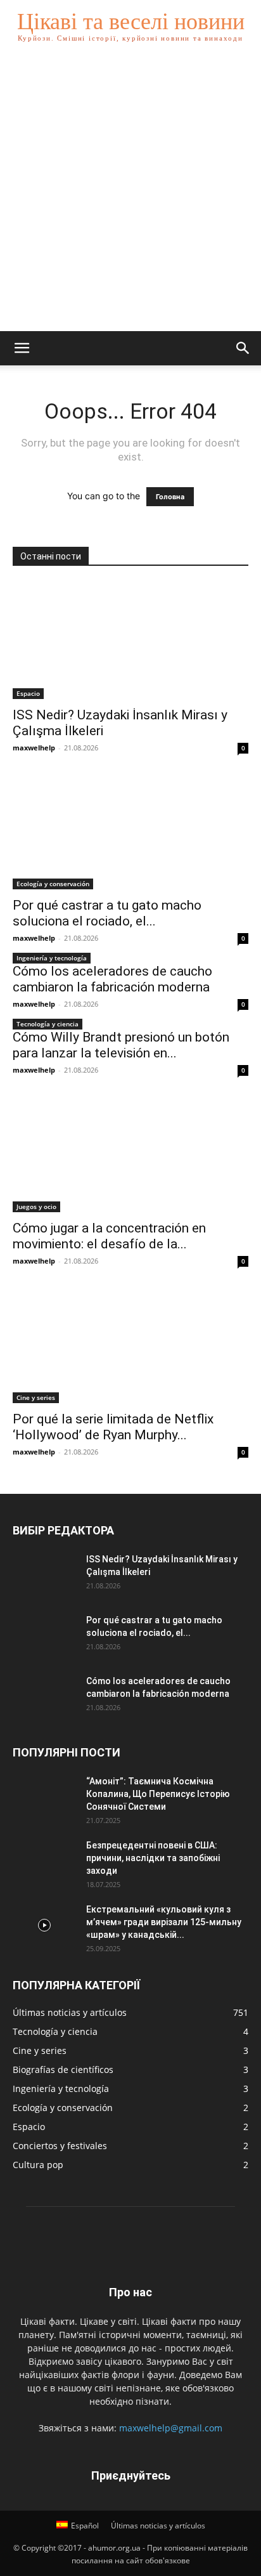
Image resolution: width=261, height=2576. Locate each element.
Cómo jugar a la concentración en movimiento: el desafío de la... (109, 1236)
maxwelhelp (34, 748)
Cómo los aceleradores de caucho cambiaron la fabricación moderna (112, 979)
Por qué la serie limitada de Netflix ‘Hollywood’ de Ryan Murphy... (113, 1427)
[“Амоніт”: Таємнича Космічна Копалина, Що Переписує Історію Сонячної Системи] (44, 1797)
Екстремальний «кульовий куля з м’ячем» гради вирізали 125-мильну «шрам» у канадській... (164, 1922)
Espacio (28, 693)
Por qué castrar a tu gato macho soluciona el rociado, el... (107, 913)
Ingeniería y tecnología (52, 958)
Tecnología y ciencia (48, 1024)
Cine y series (36, 1397)
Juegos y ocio (36, 1206)
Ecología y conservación (53, 884)
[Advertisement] (130, 194)
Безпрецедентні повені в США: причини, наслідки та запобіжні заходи (153, 1858)
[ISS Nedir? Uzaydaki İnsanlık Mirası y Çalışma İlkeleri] (130, 641)
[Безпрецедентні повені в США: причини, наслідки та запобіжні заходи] (44, 1861)
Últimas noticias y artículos (158, 2526)
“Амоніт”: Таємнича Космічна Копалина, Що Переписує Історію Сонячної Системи (158, 1794)
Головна (170, 497)
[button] (22, 348)
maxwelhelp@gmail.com (171, 2428)
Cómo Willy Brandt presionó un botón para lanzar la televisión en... (121, 1045)
